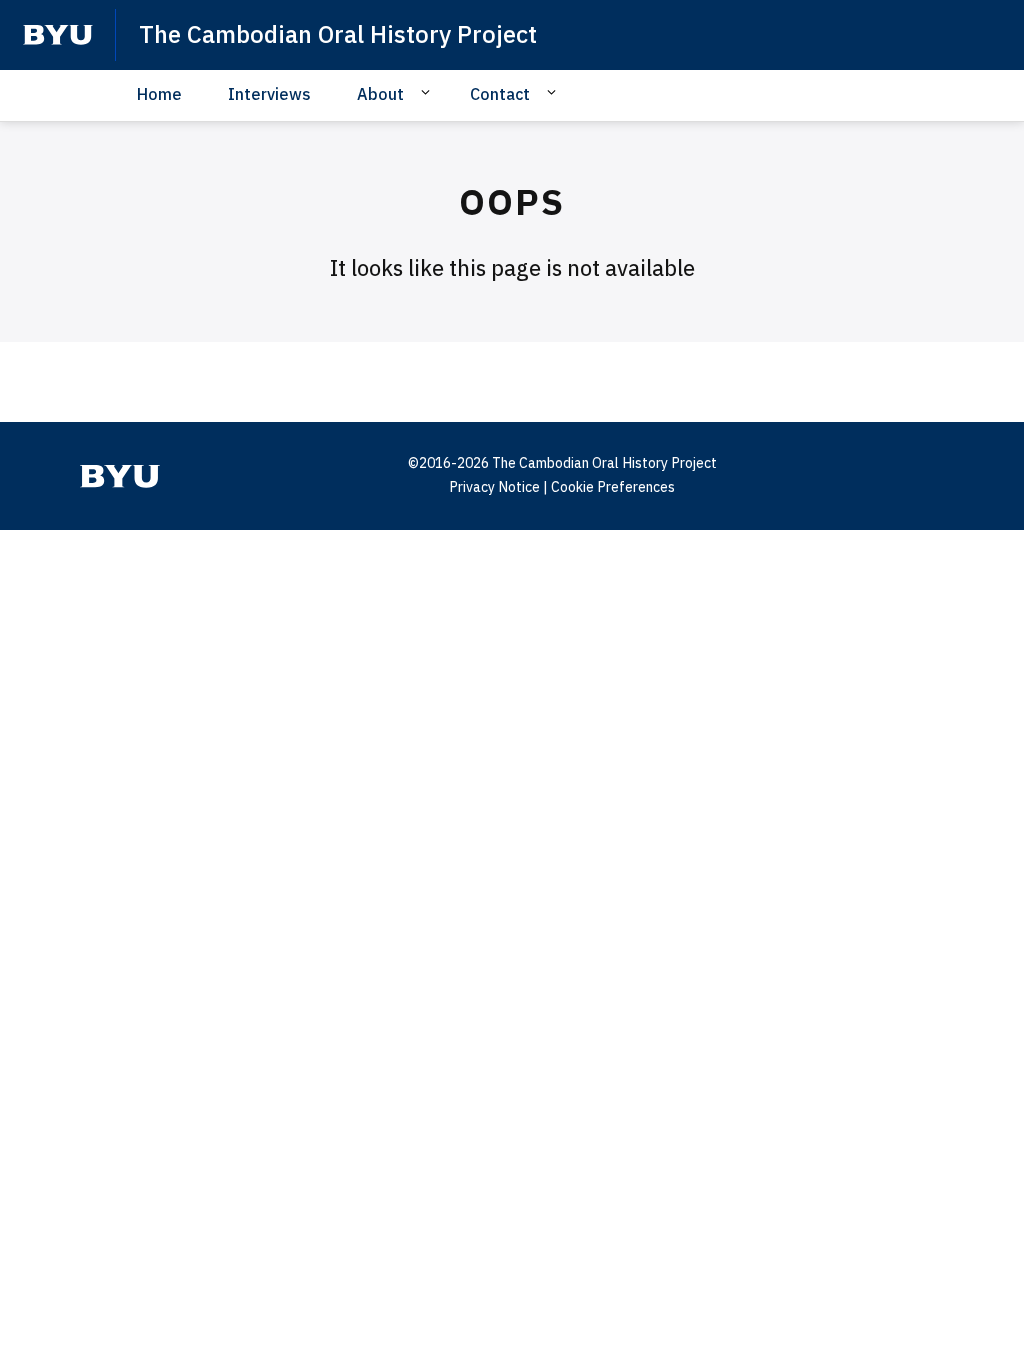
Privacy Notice (494, 487)
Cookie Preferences (613, 487)
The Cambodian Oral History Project (338, 34)
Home (159, 94)
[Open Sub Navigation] (428, 93)
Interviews (269, 94)
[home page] (58, 35)
